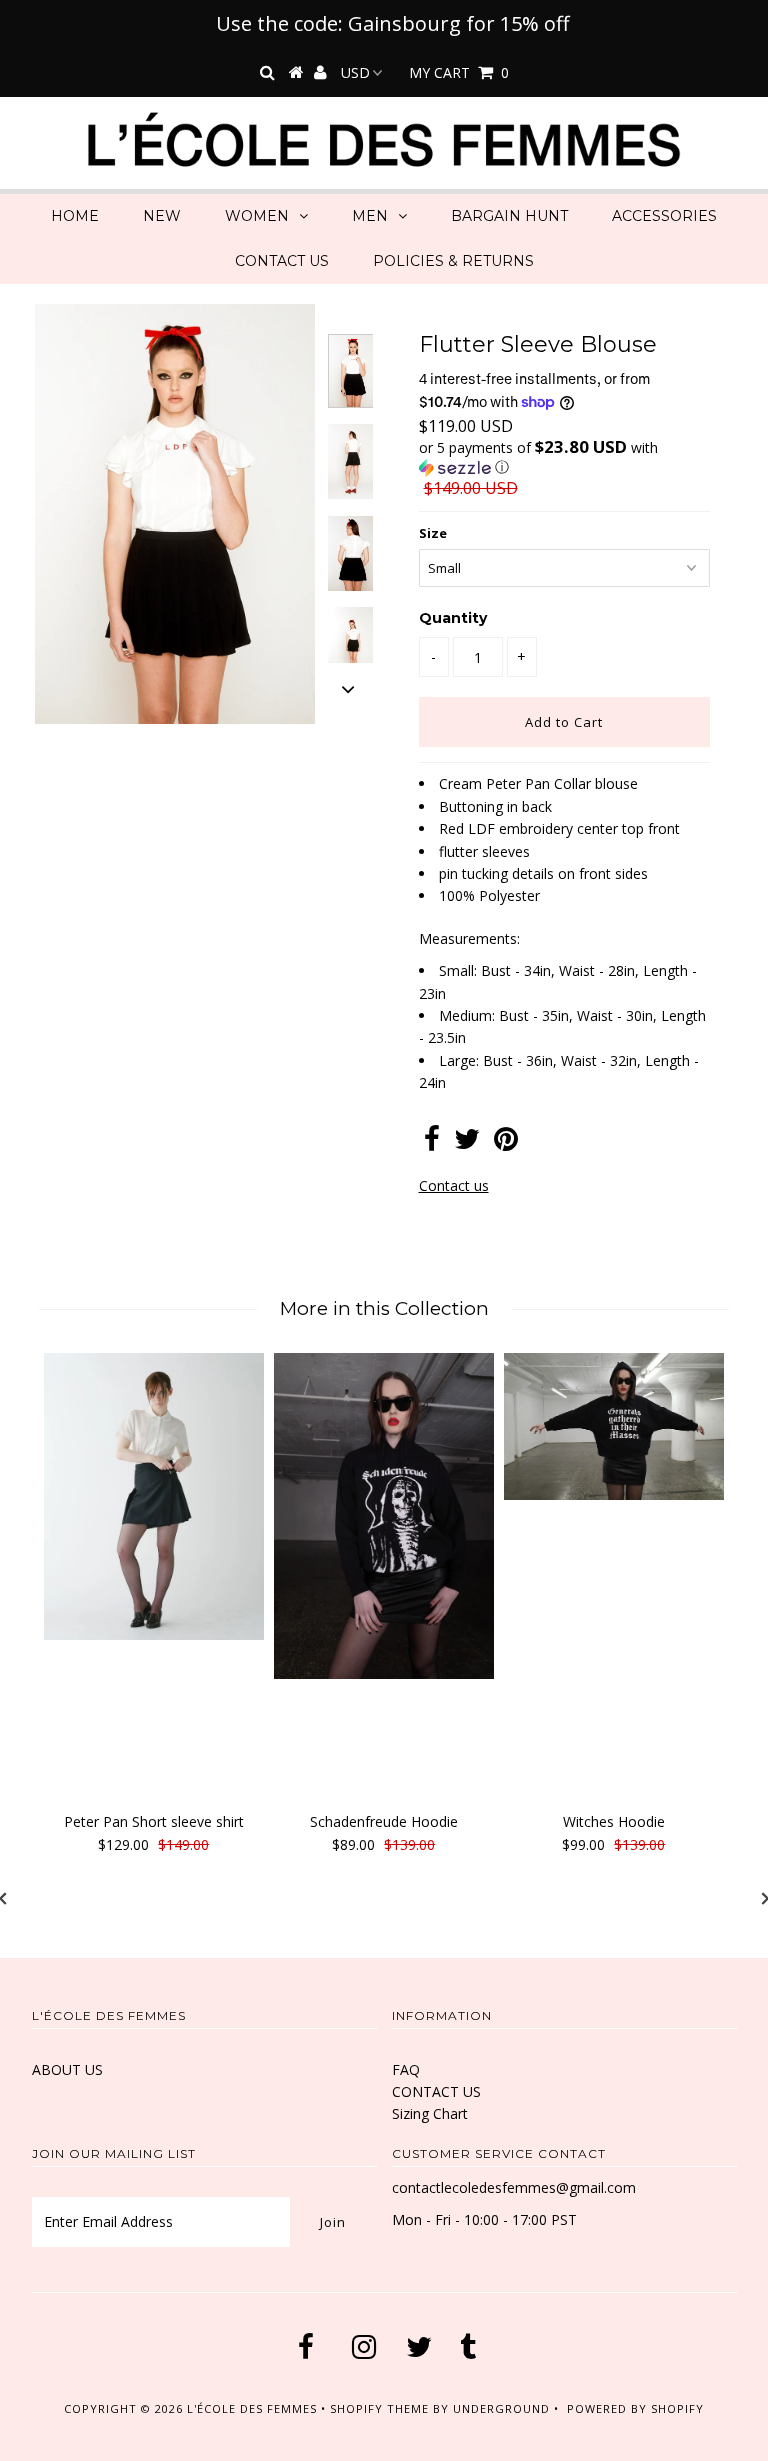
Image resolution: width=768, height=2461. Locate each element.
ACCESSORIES (664, 216)
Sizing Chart (430, 2113)
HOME (75, 216)
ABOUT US (67, 2069)
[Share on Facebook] (432, 1143)
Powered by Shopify (635, 2408)
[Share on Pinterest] (506, 1143)
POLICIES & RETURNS (453, 261)
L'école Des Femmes (254, 2408)
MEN (370, 216)
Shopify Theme (379, 2408)
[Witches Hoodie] (614, 1426)
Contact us (454, 1185)
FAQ (406, 2069)
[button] (564, 457)
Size (433, 533)
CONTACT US (282, 261)
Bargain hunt (509, 216)
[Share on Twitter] (467, 1143)
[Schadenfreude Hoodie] (384, 1516)
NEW (162, 216)
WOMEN (257, 216)
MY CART (459, 72)
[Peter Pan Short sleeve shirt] (154, 1496)
